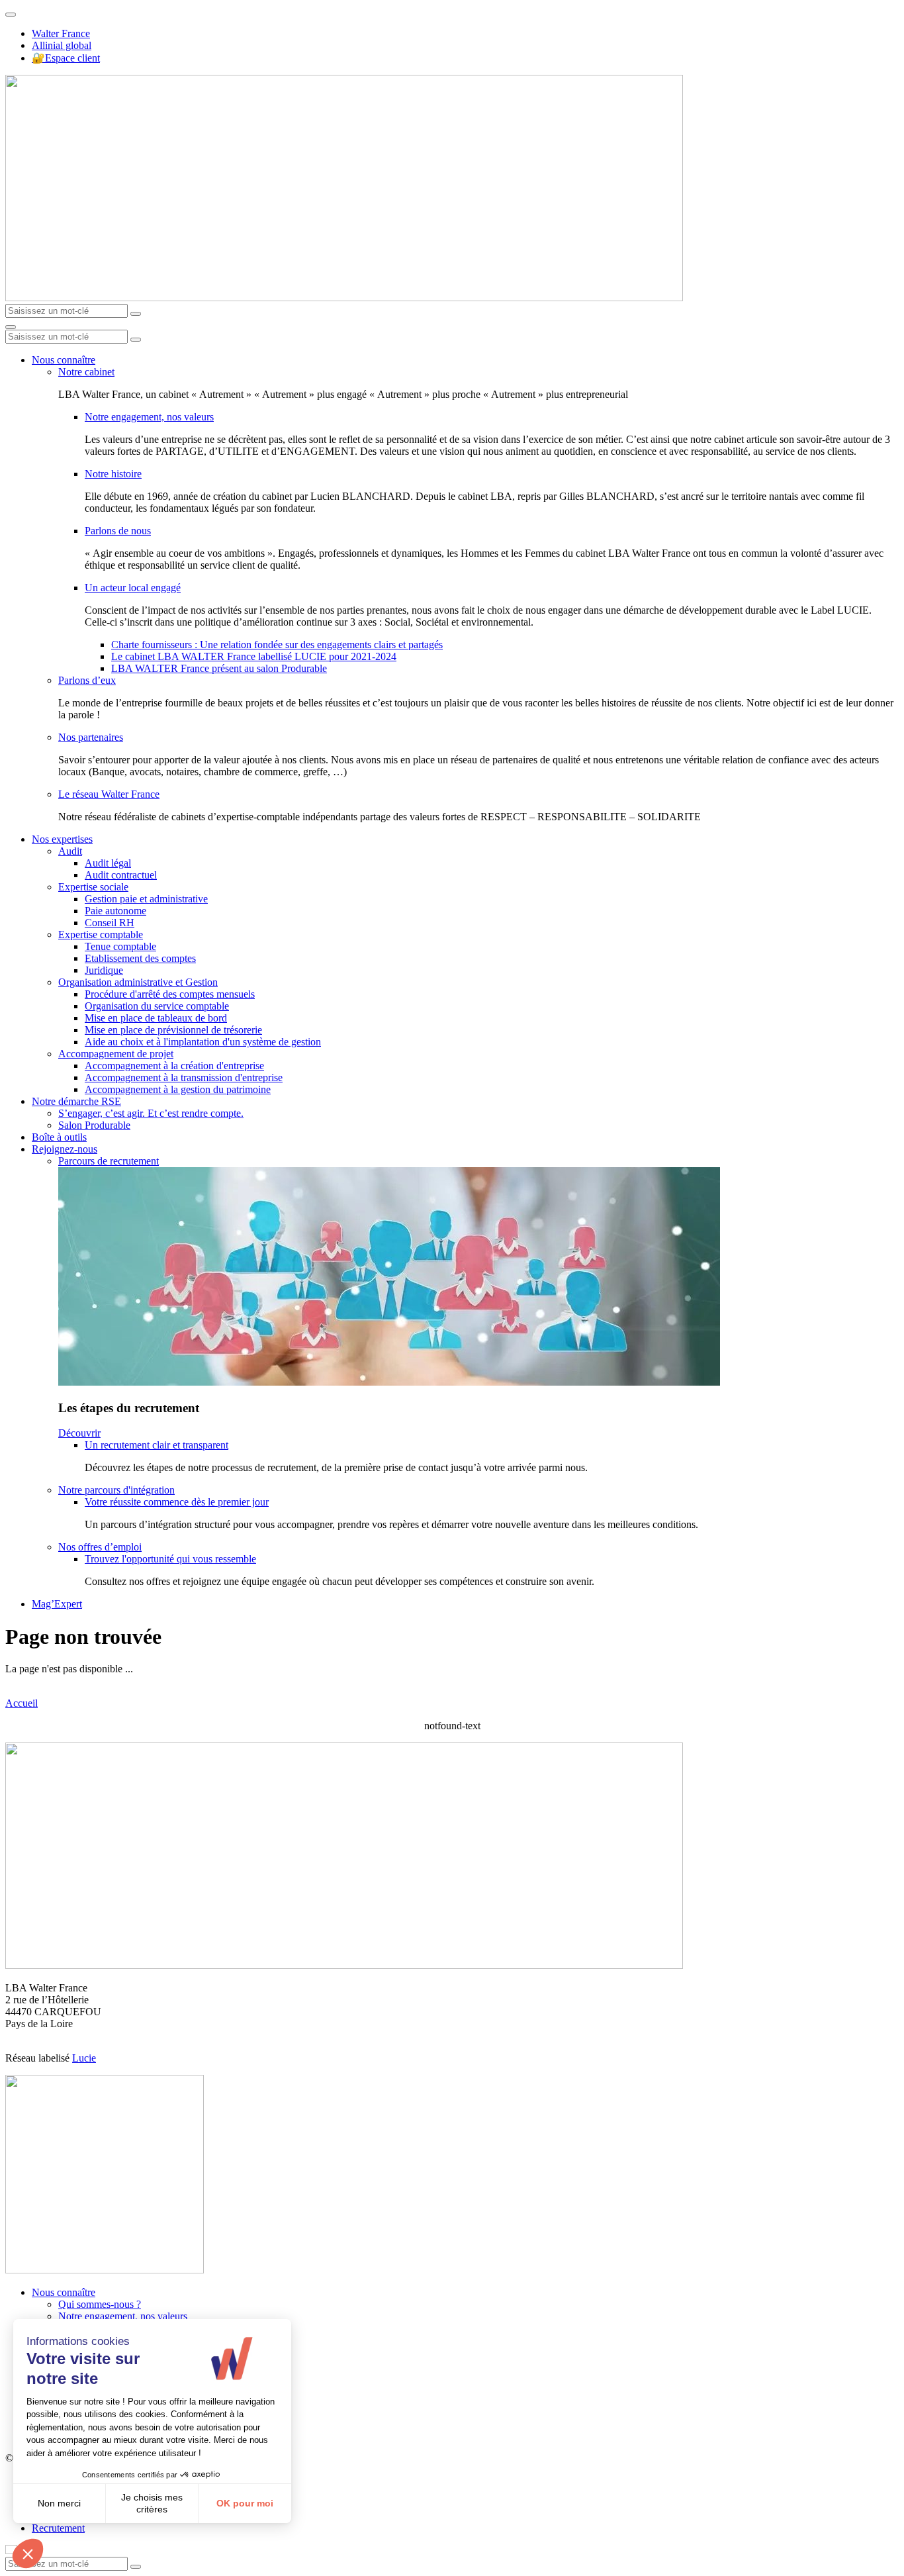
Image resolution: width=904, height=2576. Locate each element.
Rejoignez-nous (65, 1149)
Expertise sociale (93, 887)
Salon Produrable (94, 1125)
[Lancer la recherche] (136, 314)
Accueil (22, 1703)
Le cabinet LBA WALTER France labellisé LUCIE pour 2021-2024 (254, 656)
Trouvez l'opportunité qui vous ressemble (170, 1559)
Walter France (61, 33)
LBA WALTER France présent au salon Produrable (219, 668)
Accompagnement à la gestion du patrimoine (178, 1089)
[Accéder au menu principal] (11, 327)
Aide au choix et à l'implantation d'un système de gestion (203, 1042)
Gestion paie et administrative (146, 899)
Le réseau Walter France (109, 794)
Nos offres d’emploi (100, 1547)
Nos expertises (62, 839)
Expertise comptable (101, 934)
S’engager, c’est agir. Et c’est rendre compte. (151, 1113)
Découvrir (79, 1433)
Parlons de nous (118, 531)
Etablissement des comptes (140, 958)
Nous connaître (64, 360)
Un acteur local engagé (133, 588)
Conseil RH (110, 923)
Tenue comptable (120, 946)
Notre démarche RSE (76, 1101)
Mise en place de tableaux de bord (156, 1018)
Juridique (104, 970)
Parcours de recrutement (109, 1161)
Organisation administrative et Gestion (138, 982)
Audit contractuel (121, 875)
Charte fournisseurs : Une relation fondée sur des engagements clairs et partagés (277, 644)
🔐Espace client (66, 58)
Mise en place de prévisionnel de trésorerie (173, 1030)
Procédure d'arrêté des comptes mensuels (170, 994)
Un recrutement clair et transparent (157, 1445)
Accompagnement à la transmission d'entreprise (184, 1077)
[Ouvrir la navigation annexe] (11, 15)
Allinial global (62, 45)
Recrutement (58, 2528)
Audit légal (108, 863)
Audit (70, 851)
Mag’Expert (57, 1604)
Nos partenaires (91, 737)
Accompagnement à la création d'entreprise (174, 1066)
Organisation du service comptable (157, 1006)
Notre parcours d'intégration (116, 1490)
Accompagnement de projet (116, 1054)
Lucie (84, 2058)
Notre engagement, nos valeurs (149, 417)
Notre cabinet (86, 372)
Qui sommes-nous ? (100, 2304)
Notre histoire (113, 474)
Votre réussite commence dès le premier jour (177, 1502)
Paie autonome (115, 911)
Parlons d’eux (87, 680)
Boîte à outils (59, 1137)
